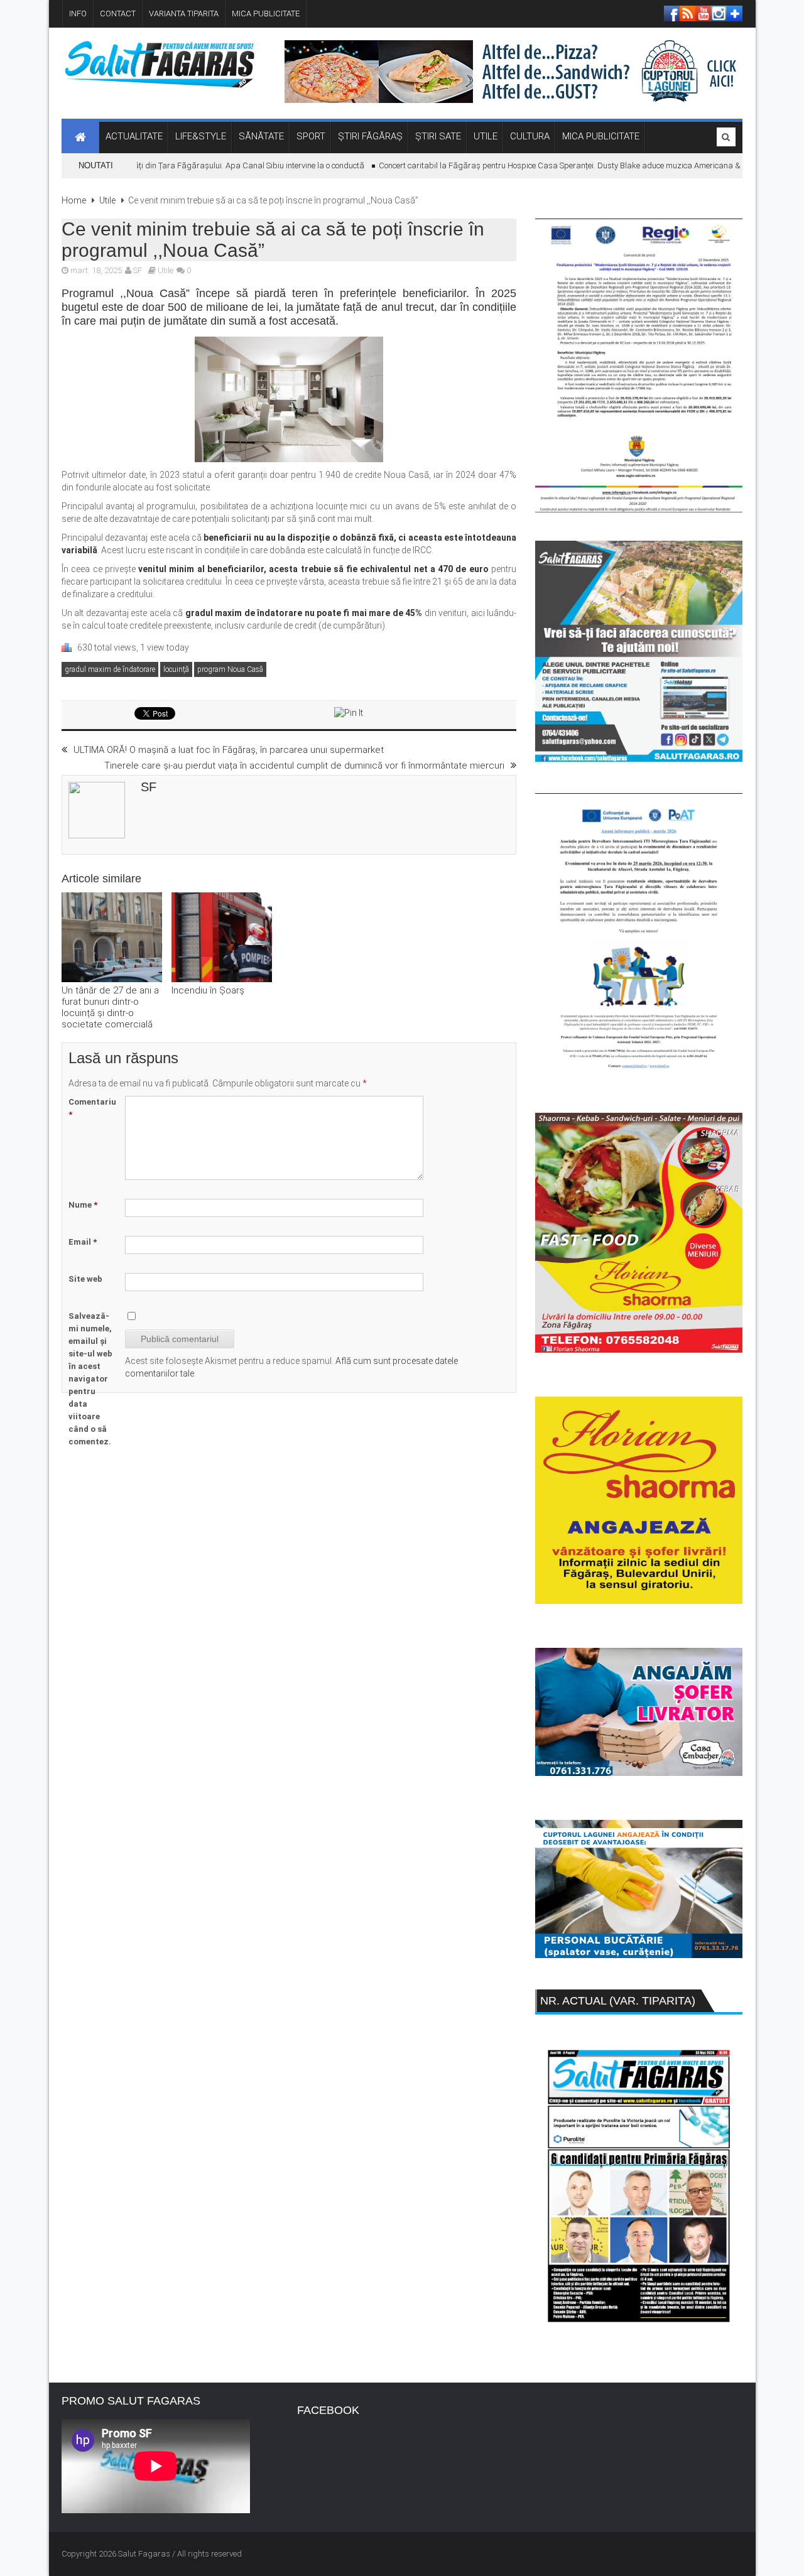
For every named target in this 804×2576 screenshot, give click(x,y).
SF (138, 270)
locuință (176, 669)
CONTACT (118, 14)
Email (83, 1242)
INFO (78, 14)
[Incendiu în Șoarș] (222, 939)
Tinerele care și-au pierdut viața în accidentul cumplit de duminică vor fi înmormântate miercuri (304, 766)
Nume (83, 1205)
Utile (107, 200)
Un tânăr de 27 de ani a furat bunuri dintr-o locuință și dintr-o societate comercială (110, 1007)
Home (74, 200)
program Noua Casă (230, 669)
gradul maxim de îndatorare (110, 669)
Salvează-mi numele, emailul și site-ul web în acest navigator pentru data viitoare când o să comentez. (90, 1379)
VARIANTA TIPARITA (184, 14)
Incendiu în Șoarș (208, 990)
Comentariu (92, 1108)
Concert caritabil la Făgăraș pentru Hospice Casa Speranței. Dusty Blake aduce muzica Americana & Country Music (560, 165)
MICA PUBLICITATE (266, 14)
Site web (85, 1279)
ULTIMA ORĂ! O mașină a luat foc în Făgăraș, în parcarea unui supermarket (229, 750)
